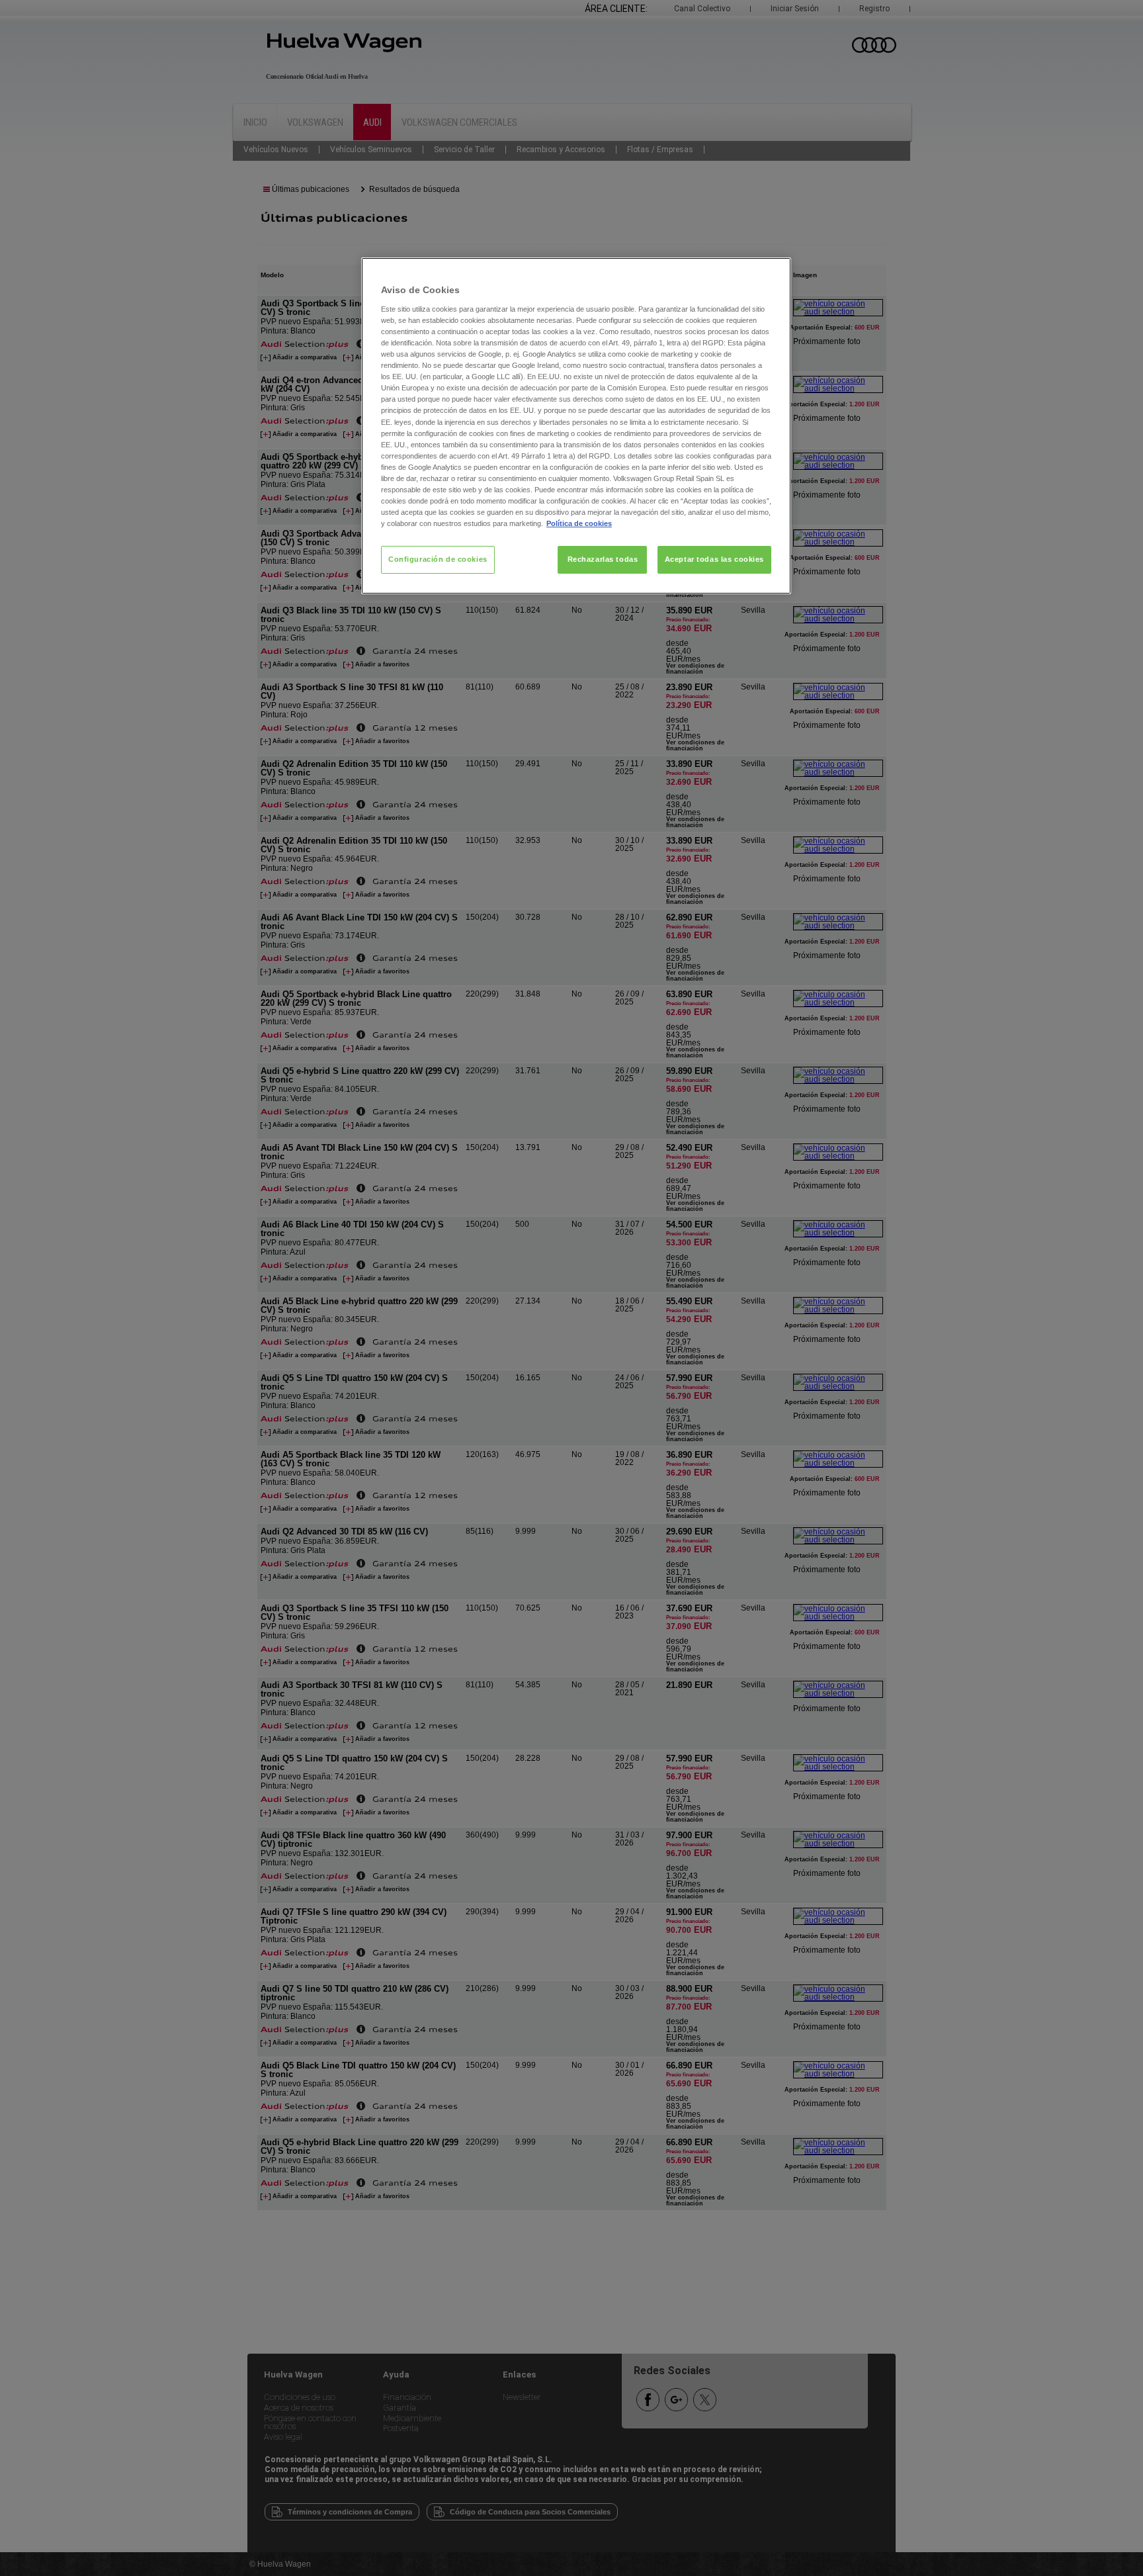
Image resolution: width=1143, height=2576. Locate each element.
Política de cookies (579, 523)
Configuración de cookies (438, 559)
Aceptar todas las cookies (714, 559)
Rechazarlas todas (603, 559)
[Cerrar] (773, 273)
